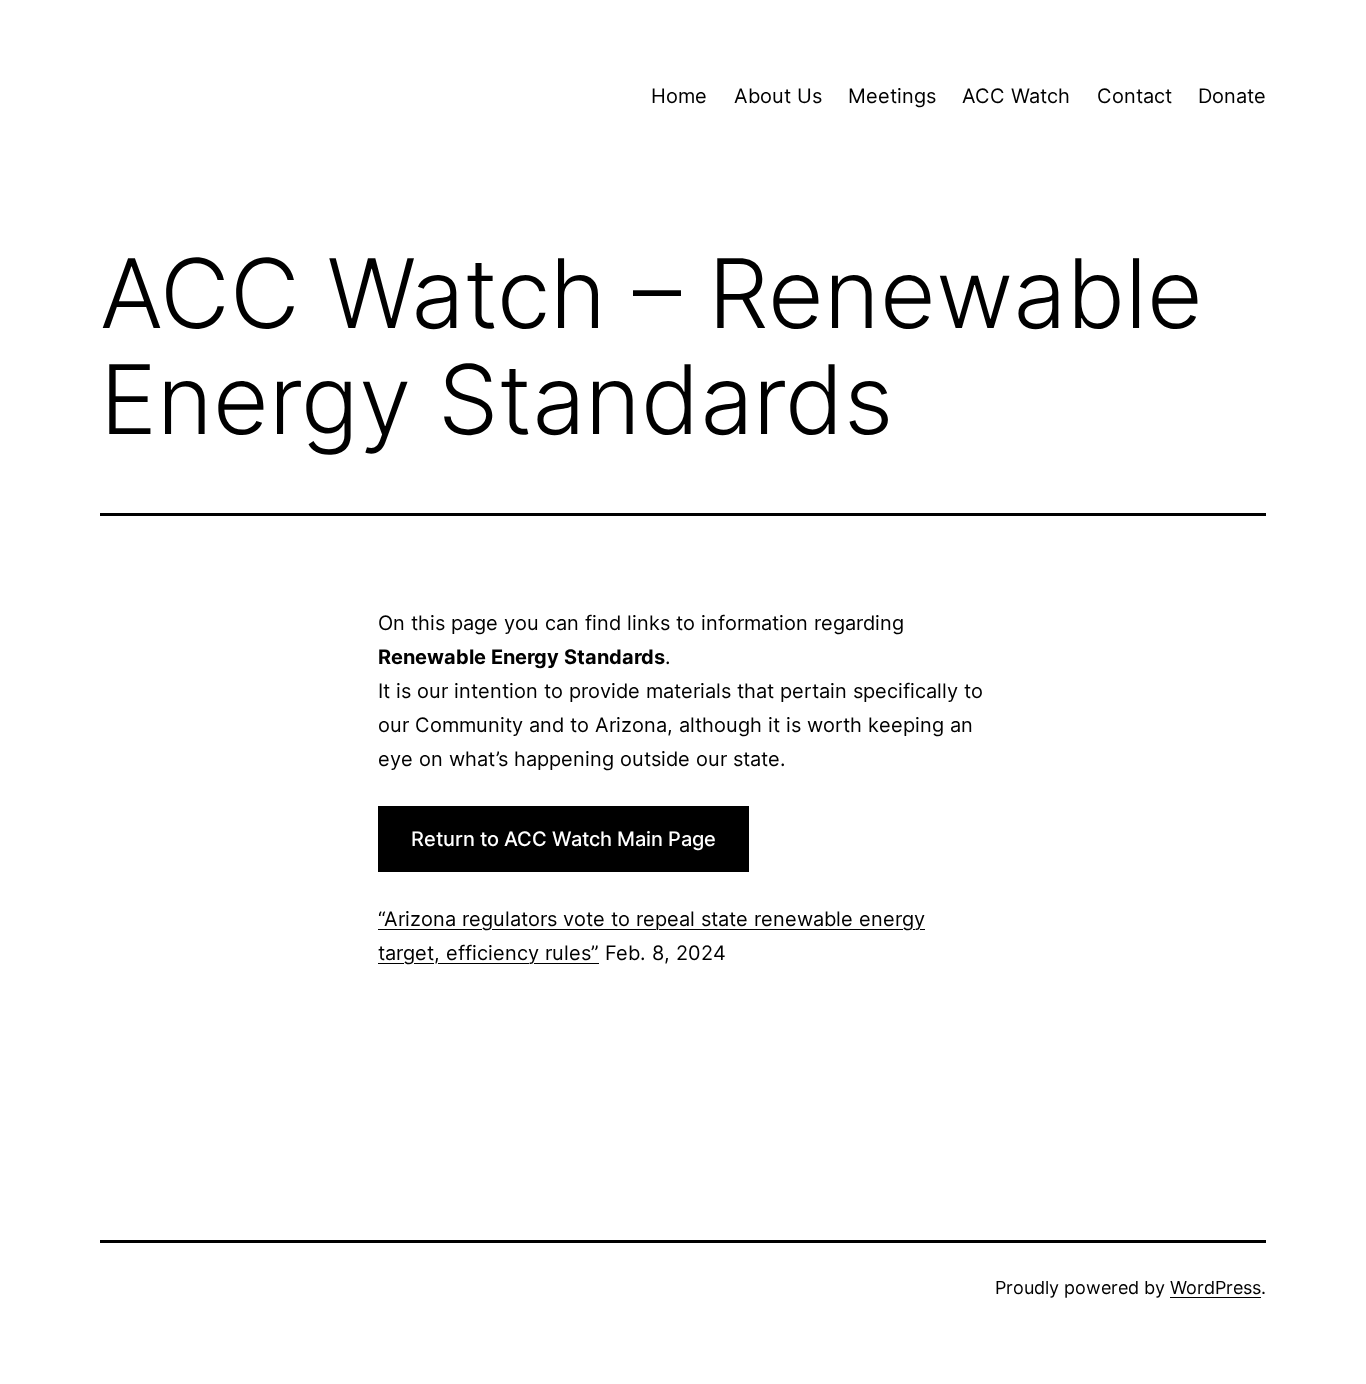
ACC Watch (1016, 96)
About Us (778, 96)
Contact (1134, 96)
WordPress (1215, 1287)
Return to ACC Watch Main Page (563, 839)
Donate (1232, 96)
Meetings (892, 96)
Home (679, 96)
